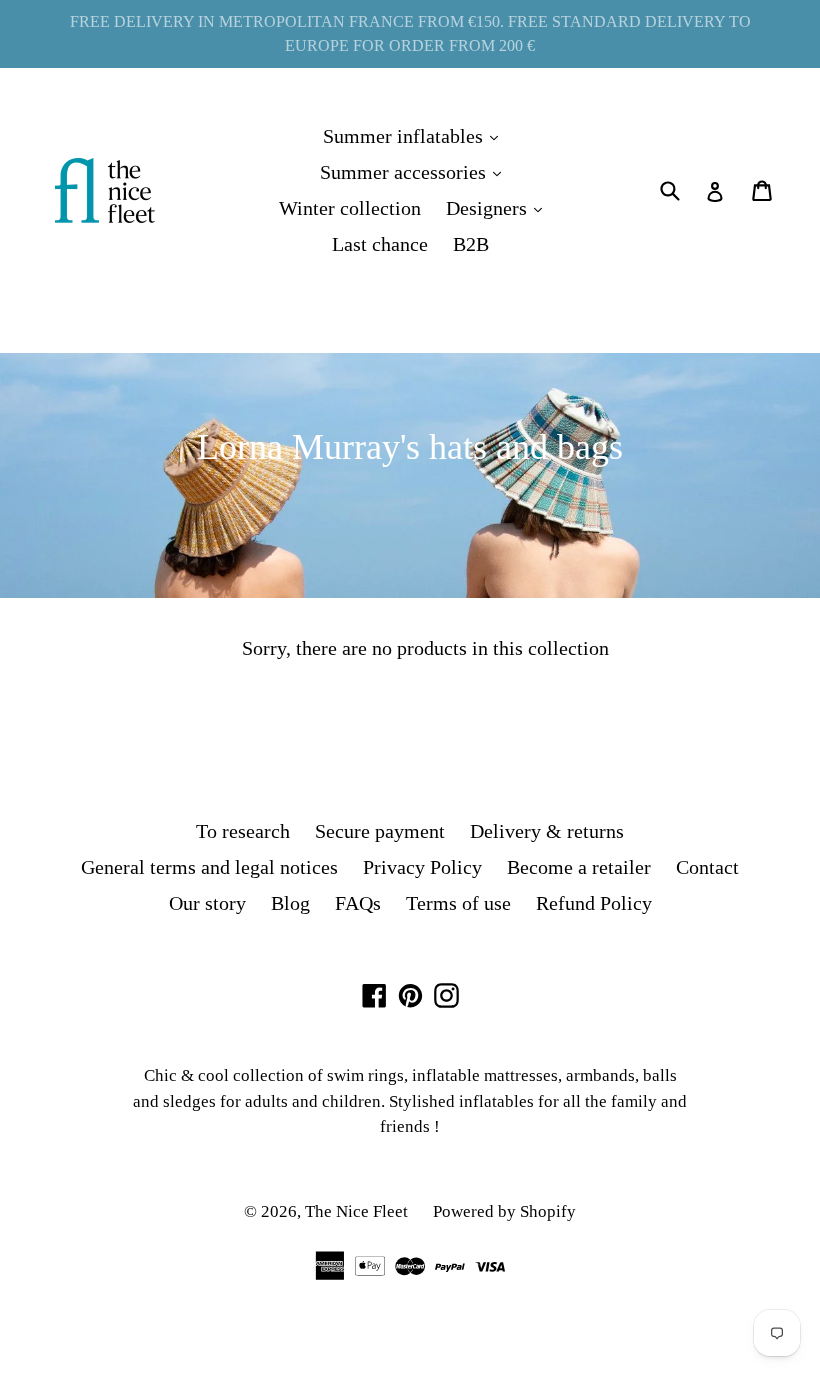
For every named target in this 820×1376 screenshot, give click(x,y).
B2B (471, 244)
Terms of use (458, 903)
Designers (499, 207)
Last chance (380, 244)
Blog (290, 903)
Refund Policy (594, 903)
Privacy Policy (422, 867)
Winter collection (350, 208)
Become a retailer (579, 867)
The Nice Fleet (356, 1211)
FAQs (358, 903)
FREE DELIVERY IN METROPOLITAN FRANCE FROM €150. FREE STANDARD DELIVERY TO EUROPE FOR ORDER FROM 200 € (410, 33)
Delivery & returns (547, 831)
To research (243, 831)
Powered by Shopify (504, 1211)
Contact (707, 867)
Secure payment (380, 831)
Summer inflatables (415, 135)
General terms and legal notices (209, 867)
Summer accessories (415, 171)
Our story (207, 903)
